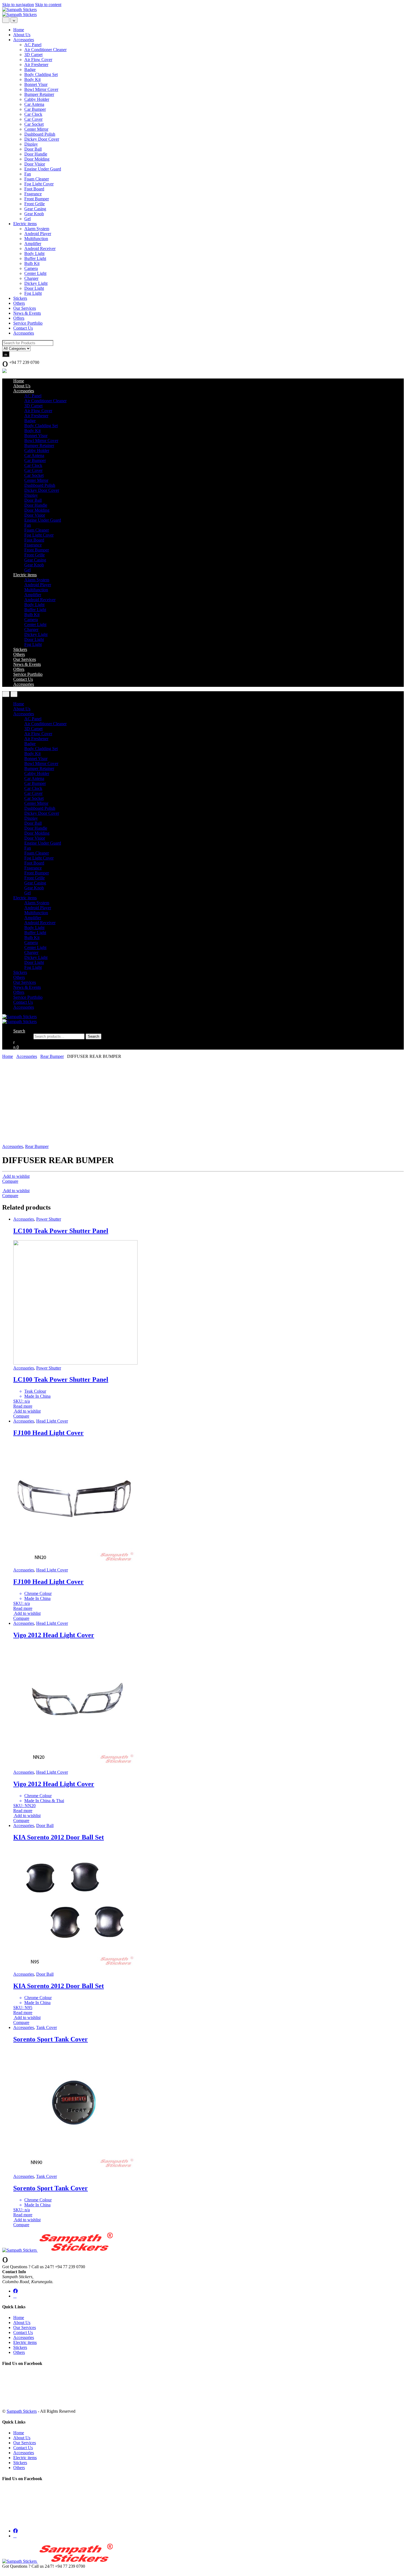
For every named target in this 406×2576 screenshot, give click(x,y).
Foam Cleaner (37, 179)
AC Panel (33, 45)
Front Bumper (37, 199)
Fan (28, 174)
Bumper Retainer (39, 94)
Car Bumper (35, 109)
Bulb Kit (32, 263)
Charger (31, 278)
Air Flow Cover (38, 60)
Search (19, 1031)
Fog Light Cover (39, 184)
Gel (27, 219)
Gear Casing (35, 209)
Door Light (34, 288)
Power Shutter (49, 1219)
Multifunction (36, 239)
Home (19, 30)
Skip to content (48, 5)
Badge (30, 69)
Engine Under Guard (43, 169)
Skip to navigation (18, 5)
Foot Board (34, 189)
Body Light (34, 253)
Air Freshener (36, 65)
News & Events (27, 313)
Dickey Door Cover (42, 139)
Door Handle (36, 154)
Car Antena (34, 104)
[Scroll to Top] (4, 2571)
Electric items (25, 224)
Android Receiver (40, 249)
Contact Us (23, 328)
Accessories (24, 40)
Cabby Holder (37, 99)
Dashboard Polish (40, 134)
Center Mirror (36, 129)
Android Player (38, 234)
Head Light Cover (52, 1421)
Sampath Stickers (22, 2411)
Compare (10, 1181)
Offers (19, 318)
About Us (22, 35)
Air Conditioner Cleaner (45, 50)
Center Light (35, 273)
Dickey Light (36, 283)
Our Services (25, 308)
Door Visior (35, 164)
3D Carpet (33, 55)
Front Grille (35, 204)
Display (31, 144)
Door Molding (37, 159)
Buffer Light (35, 258)
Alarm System (37, 229)
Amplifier (33, 244)
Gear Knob (34, 214)
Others (19, 303)
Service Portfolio (28, 323)
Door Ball (33, 149)
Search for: (23, 1036)
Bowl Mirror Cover (41, 89)
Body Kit (32, 79)
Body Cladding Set (41, 74)
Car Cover (33, 119)
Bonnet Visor (36, 84)
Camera (31, 268)
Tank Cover (47, 2027)
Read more (23, 1406)
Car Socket (34, 124)
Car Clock (33, 114)
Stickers (20, 298)
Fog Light (33, 293)
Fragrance (33, 194)
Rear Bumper (52, 1056)
